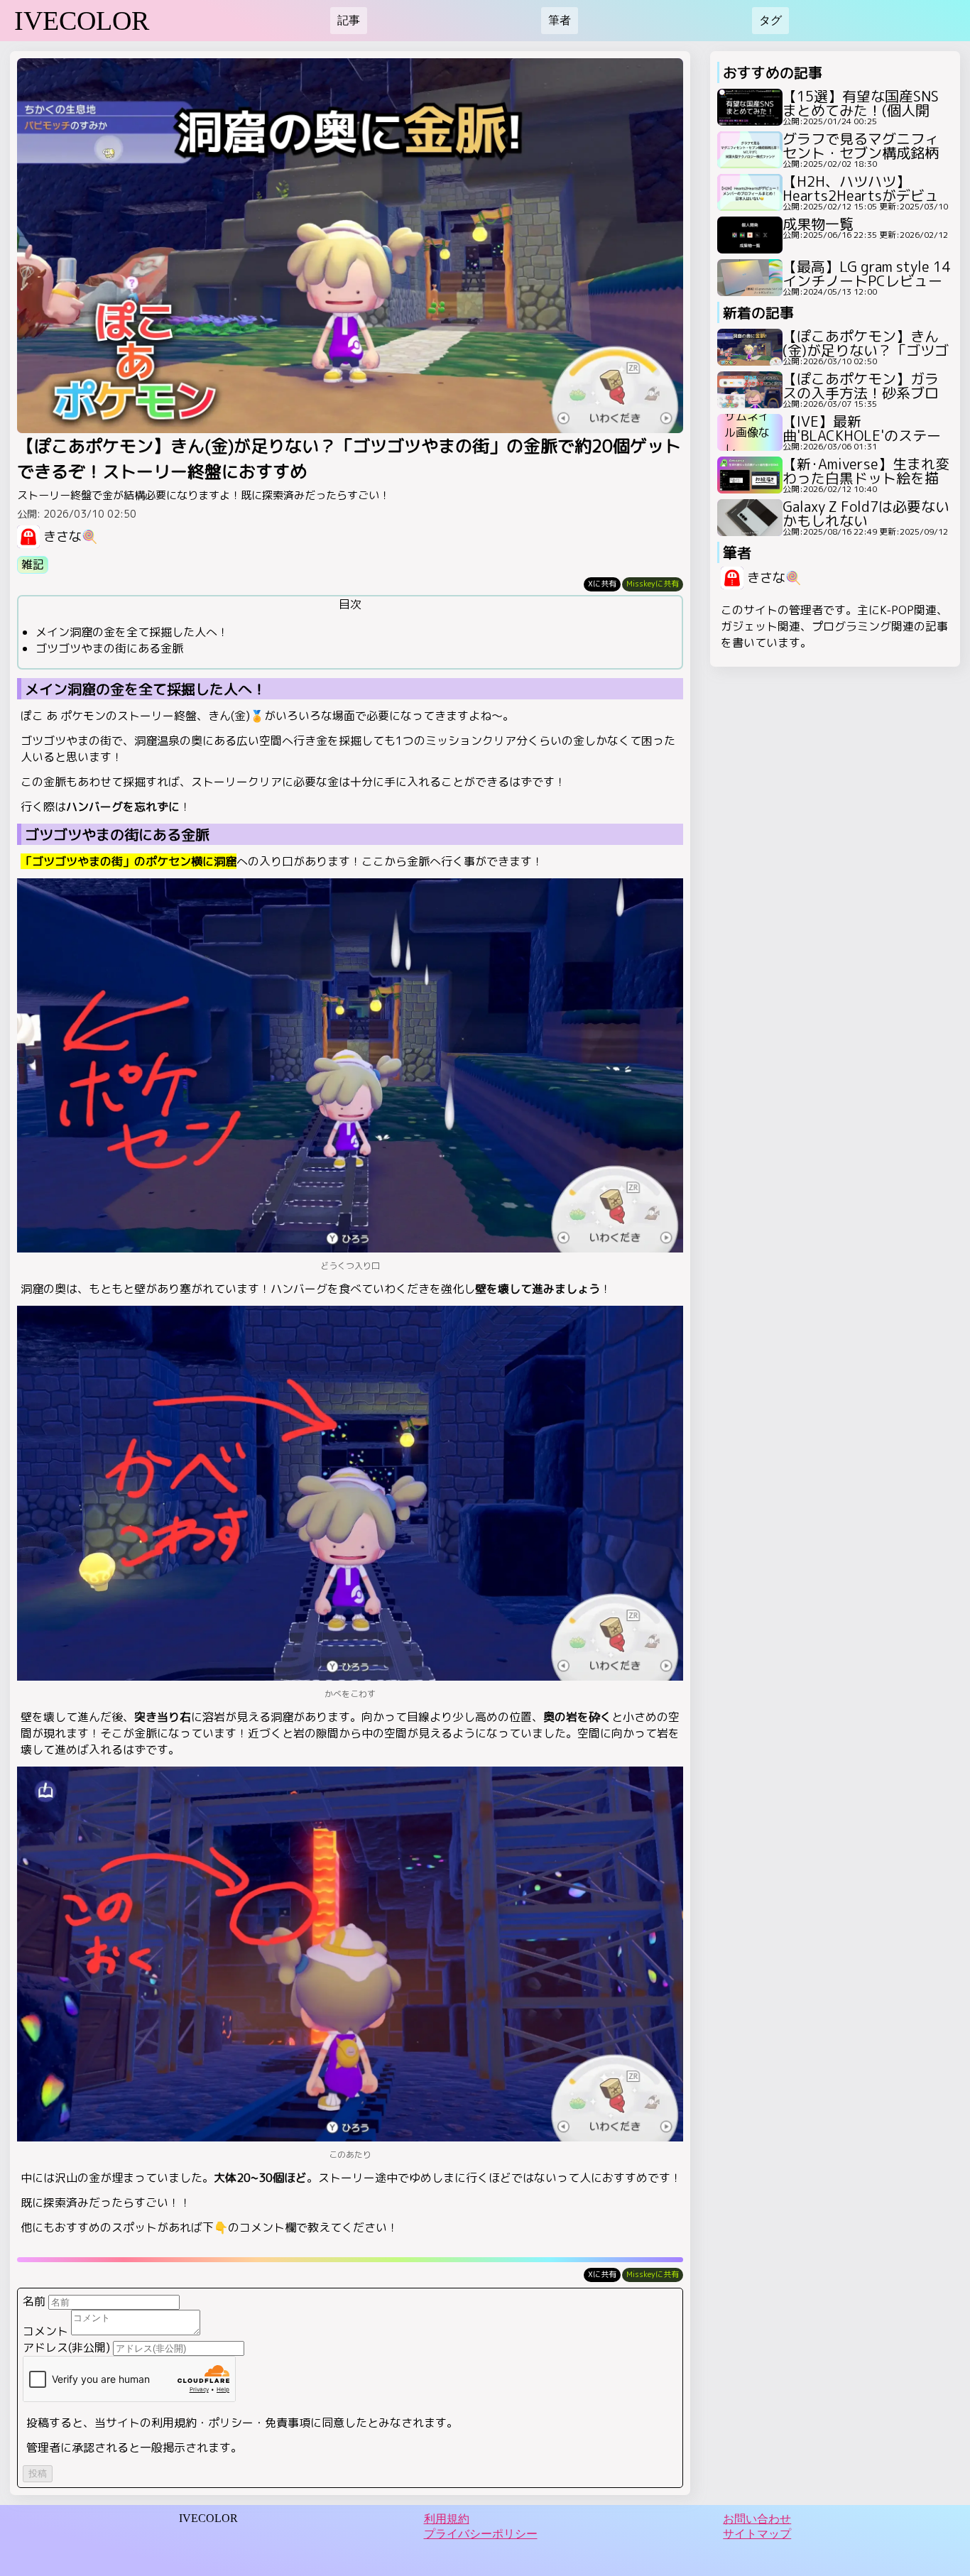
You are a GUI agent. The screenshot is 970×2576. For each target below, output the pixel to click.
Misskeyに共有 (653, 584)
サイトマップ (757, 2534)
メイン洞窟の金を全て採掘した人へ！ (132, 632)
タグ (770, 20)
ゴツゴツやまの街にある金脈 (109, 648)
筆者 (560, 20)
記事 (349, 20)
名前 (34, 2301)
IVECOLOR (82, 21)
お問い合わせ (757, 2519)
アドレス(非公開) (66, 2347)
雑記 (33, 564)
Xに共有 (602, 584)
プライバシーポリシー (481, 2534)
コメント (45, 2331)
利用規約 (447, 2519)
